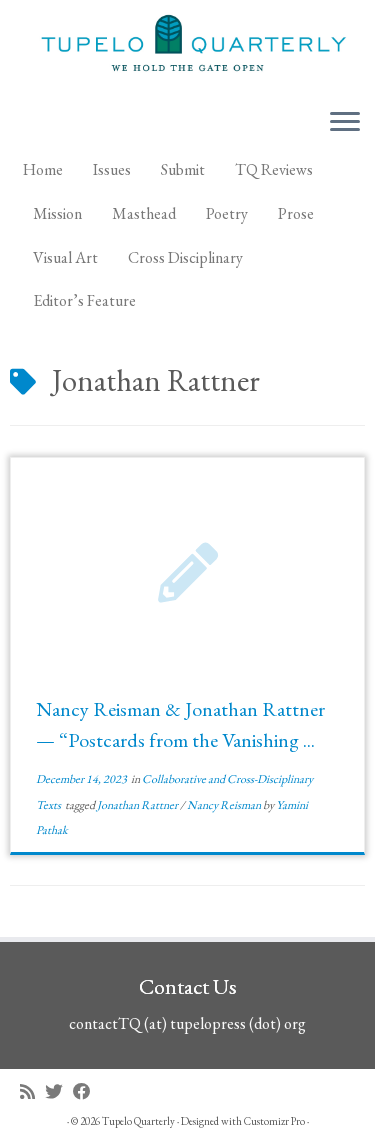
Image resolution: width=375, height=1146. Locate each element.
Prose (296, 213)
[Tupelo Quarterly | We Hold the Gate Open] (187, 46)
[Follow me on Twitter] (59, 1091)
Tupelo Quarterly (138, 1121)
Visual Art (65, 257)
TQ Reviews (274, 169)
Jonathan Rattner (138, 805)
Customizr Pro (274, 1121)
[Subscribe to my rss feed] (32, 1091)
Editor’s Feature (84, 300)
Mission (57, 213)
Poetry (227, 213)
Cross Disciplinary (185, 257)
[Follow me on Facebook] (87, 1091)
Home (43, 169)
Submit (183, 169)
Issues (112, 169)
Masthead (144, 213)
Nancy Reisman (225, 805)
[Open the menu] (345, 123)
